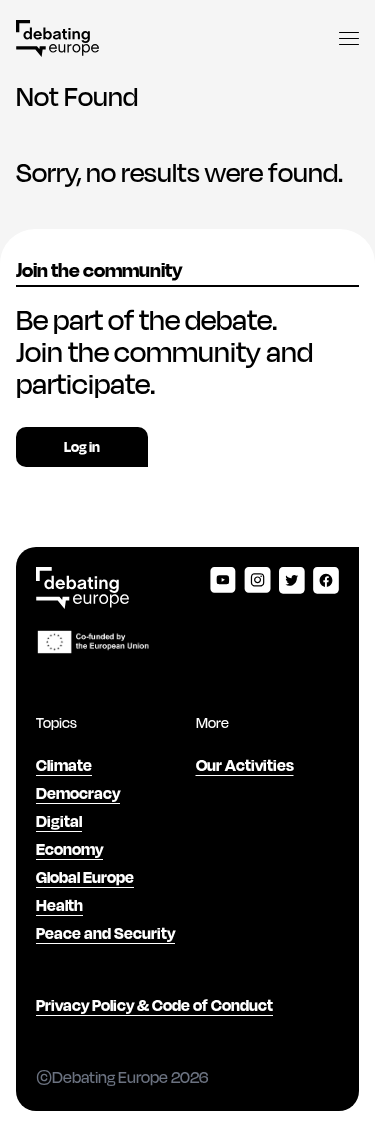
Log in (82, 446)
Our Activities (245, 764)
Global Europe (85, 876)
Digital (59, 820)
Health (59, 904)
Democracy (78, 792)
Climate (64, 764)
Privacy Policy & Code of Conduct (154, 1004)
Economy (69, 848)
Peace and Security (105, 932)
